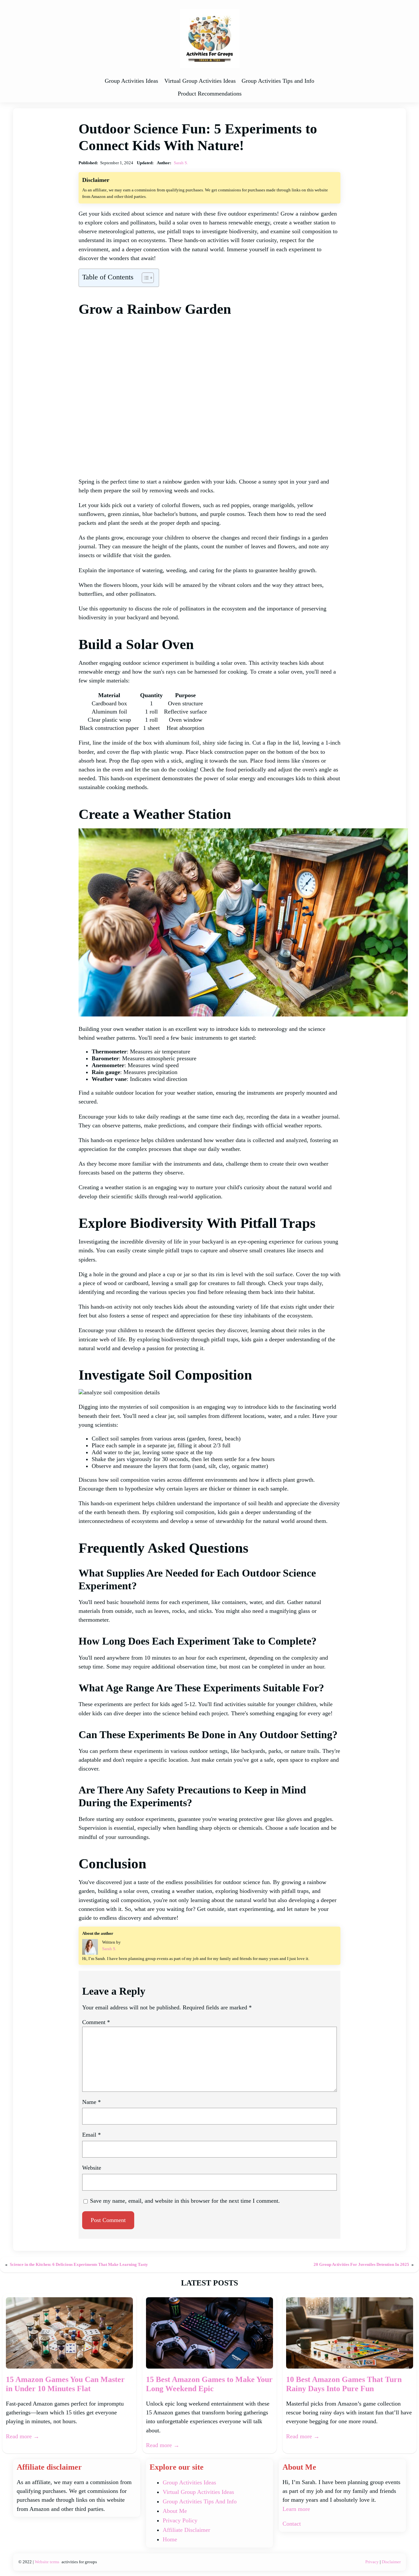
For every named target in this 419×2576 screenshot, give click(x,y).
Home (170, 2539)
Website (92, 2168)
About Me (175, 2511)
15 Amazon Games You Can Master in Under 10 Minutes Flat (65, 2384)
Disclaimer (391, 2562)
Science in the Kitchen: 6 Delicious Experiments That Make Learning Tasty (79, 2264)
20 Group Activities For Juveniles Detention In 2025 (361, 2264)
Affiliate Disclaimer (186, 2530)
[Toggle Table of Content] (145, 278)
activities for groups (79, 2562)
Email (91, 2135)
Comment (96, 2022)
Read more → (23, 2436)
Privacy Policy (180, 2520)
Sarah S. (181, 163)
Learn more (296, 2509)
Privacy (372, 2562)
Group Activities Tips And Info (200, 2501)
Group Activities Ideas (189, 2482)
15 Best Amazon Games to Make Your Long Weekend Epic (209, 2384)
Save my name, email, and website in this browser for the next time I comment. (185, 2201)
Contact (292, 2524)
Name (91, 2102)
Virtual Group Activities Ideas (198, 2492)
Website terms (47, 2562)
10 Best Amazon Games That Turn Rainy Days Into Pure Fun (344, 2384)
